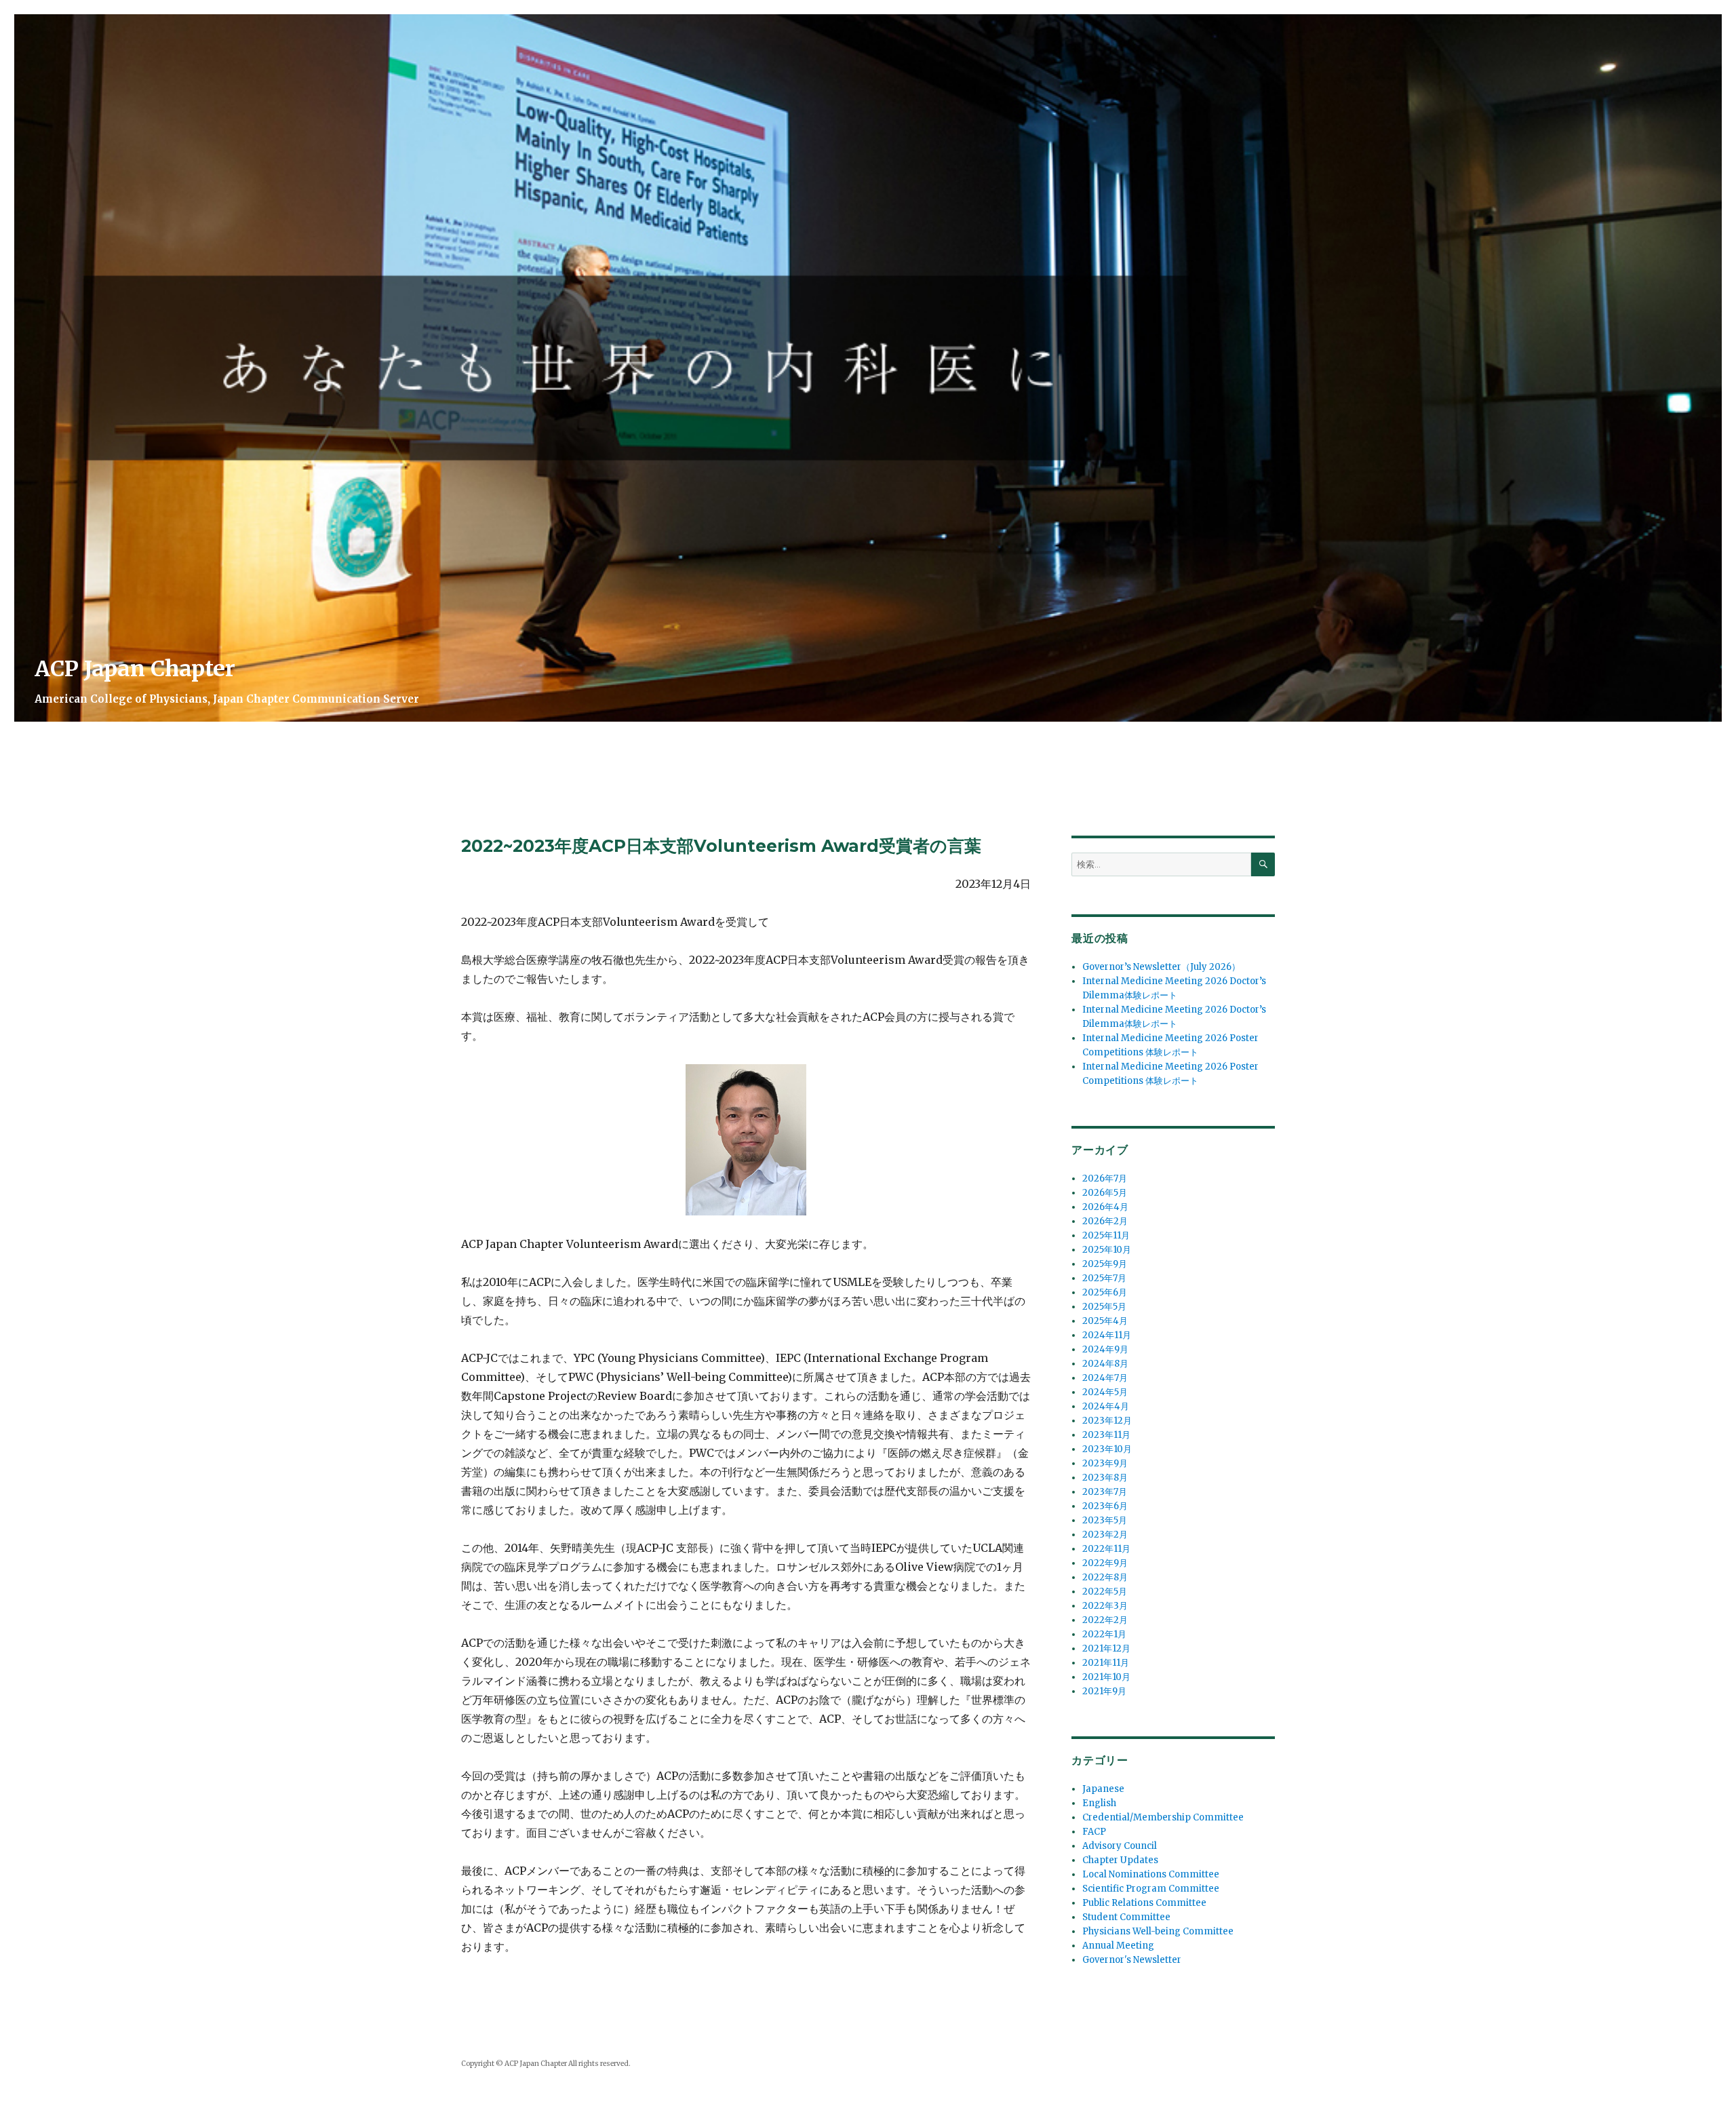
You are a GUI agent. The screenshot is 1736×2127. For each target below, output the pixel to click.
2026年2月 (1105, 1221)
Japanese (1103, 1789)
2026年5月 (1105, 1193)
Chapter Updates (1120, 1860)
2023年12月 (1107, 1421)
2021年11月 (1106, 1663)
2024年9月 (1105, 1349)
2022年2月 (1105, 1620)
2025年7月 (1104, 1278)
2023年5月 (1105, 1520)
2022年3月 (1105, 1606)
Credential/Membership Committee (1163, 1817)
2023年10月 (1107, 1449)
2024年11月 (1107, 1335)
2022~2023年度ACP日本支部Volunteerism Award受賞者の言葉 (721, 846)
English (1099, 1803)
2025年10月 (1107, 1250)
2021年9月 (1104, 1691)
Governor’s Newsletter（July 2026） (1161, 967)
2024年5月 (1105, 1392)
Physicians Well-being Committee (1158, 1931)
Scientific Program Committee (1151, 1889)
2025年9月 (1105, 1264)
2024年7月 (1105, 1378)
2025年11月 (1106, 1235)
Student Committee (1126, 1917)
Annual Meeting (1118, 1946)
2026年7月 (1105, 1178)
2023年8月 (1105, 1478)
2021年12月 (1106, 1648)
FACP (1094, 1832)
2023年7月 (1105, 1492)
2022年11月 (1106, 1549)
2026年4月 (1105, 1207)
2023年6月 (1105, 1506)
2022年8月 (1105, 1577)
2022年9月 (1105, 1563)
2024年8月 (1105, 1364)
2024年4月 (1106, 1406)
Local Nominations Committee (1151, 1874)
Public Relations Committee (1144, 1903)
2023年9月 (1105, 1463)
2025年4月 (1105, 1321)
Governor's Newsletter (1132, 1960)
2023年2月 (1105, 1535)
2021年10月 (1106, 1677)
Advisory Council (1120, 1846)
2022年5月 (1105, 1592)
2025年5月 (1104, 1307)
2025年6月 (1105, 1292)
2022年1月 (1104, 1634)
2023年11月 (1106, 1435)
